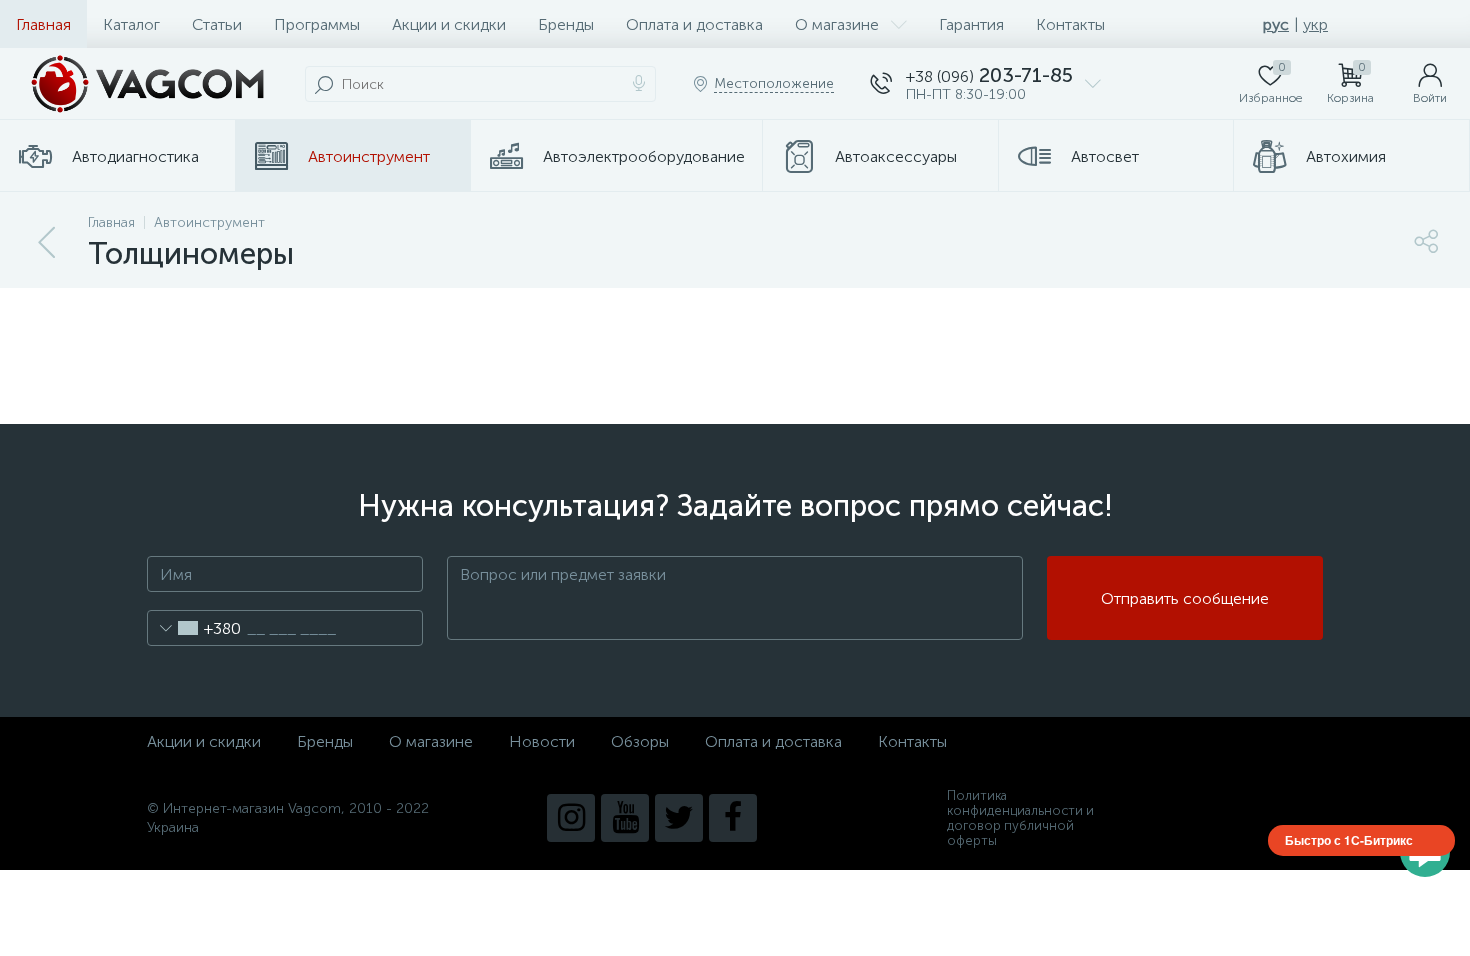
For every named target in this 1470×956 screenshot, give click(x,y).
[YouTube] (625, 818)
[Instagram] (571, 818)
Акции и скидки (449, 24)
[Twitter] (679, 818)
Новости (542, 741)
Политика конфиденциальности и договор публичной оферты (1020, 818)
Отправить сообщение (1185, 598)
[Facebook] (733, 818)
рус (1276, 24)
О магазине (837, 24)
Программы (317, 24)
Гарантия (971, 24)
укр (1315, 24)
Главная (43, 24)
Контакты (1070, 24)
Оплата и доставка (694, 24)
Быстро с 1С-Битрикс (1349, 840)
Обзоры (640, 741)
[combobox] (194, 628)
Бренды (566, 24)
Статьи (217, 24)
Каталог (131, 24)
